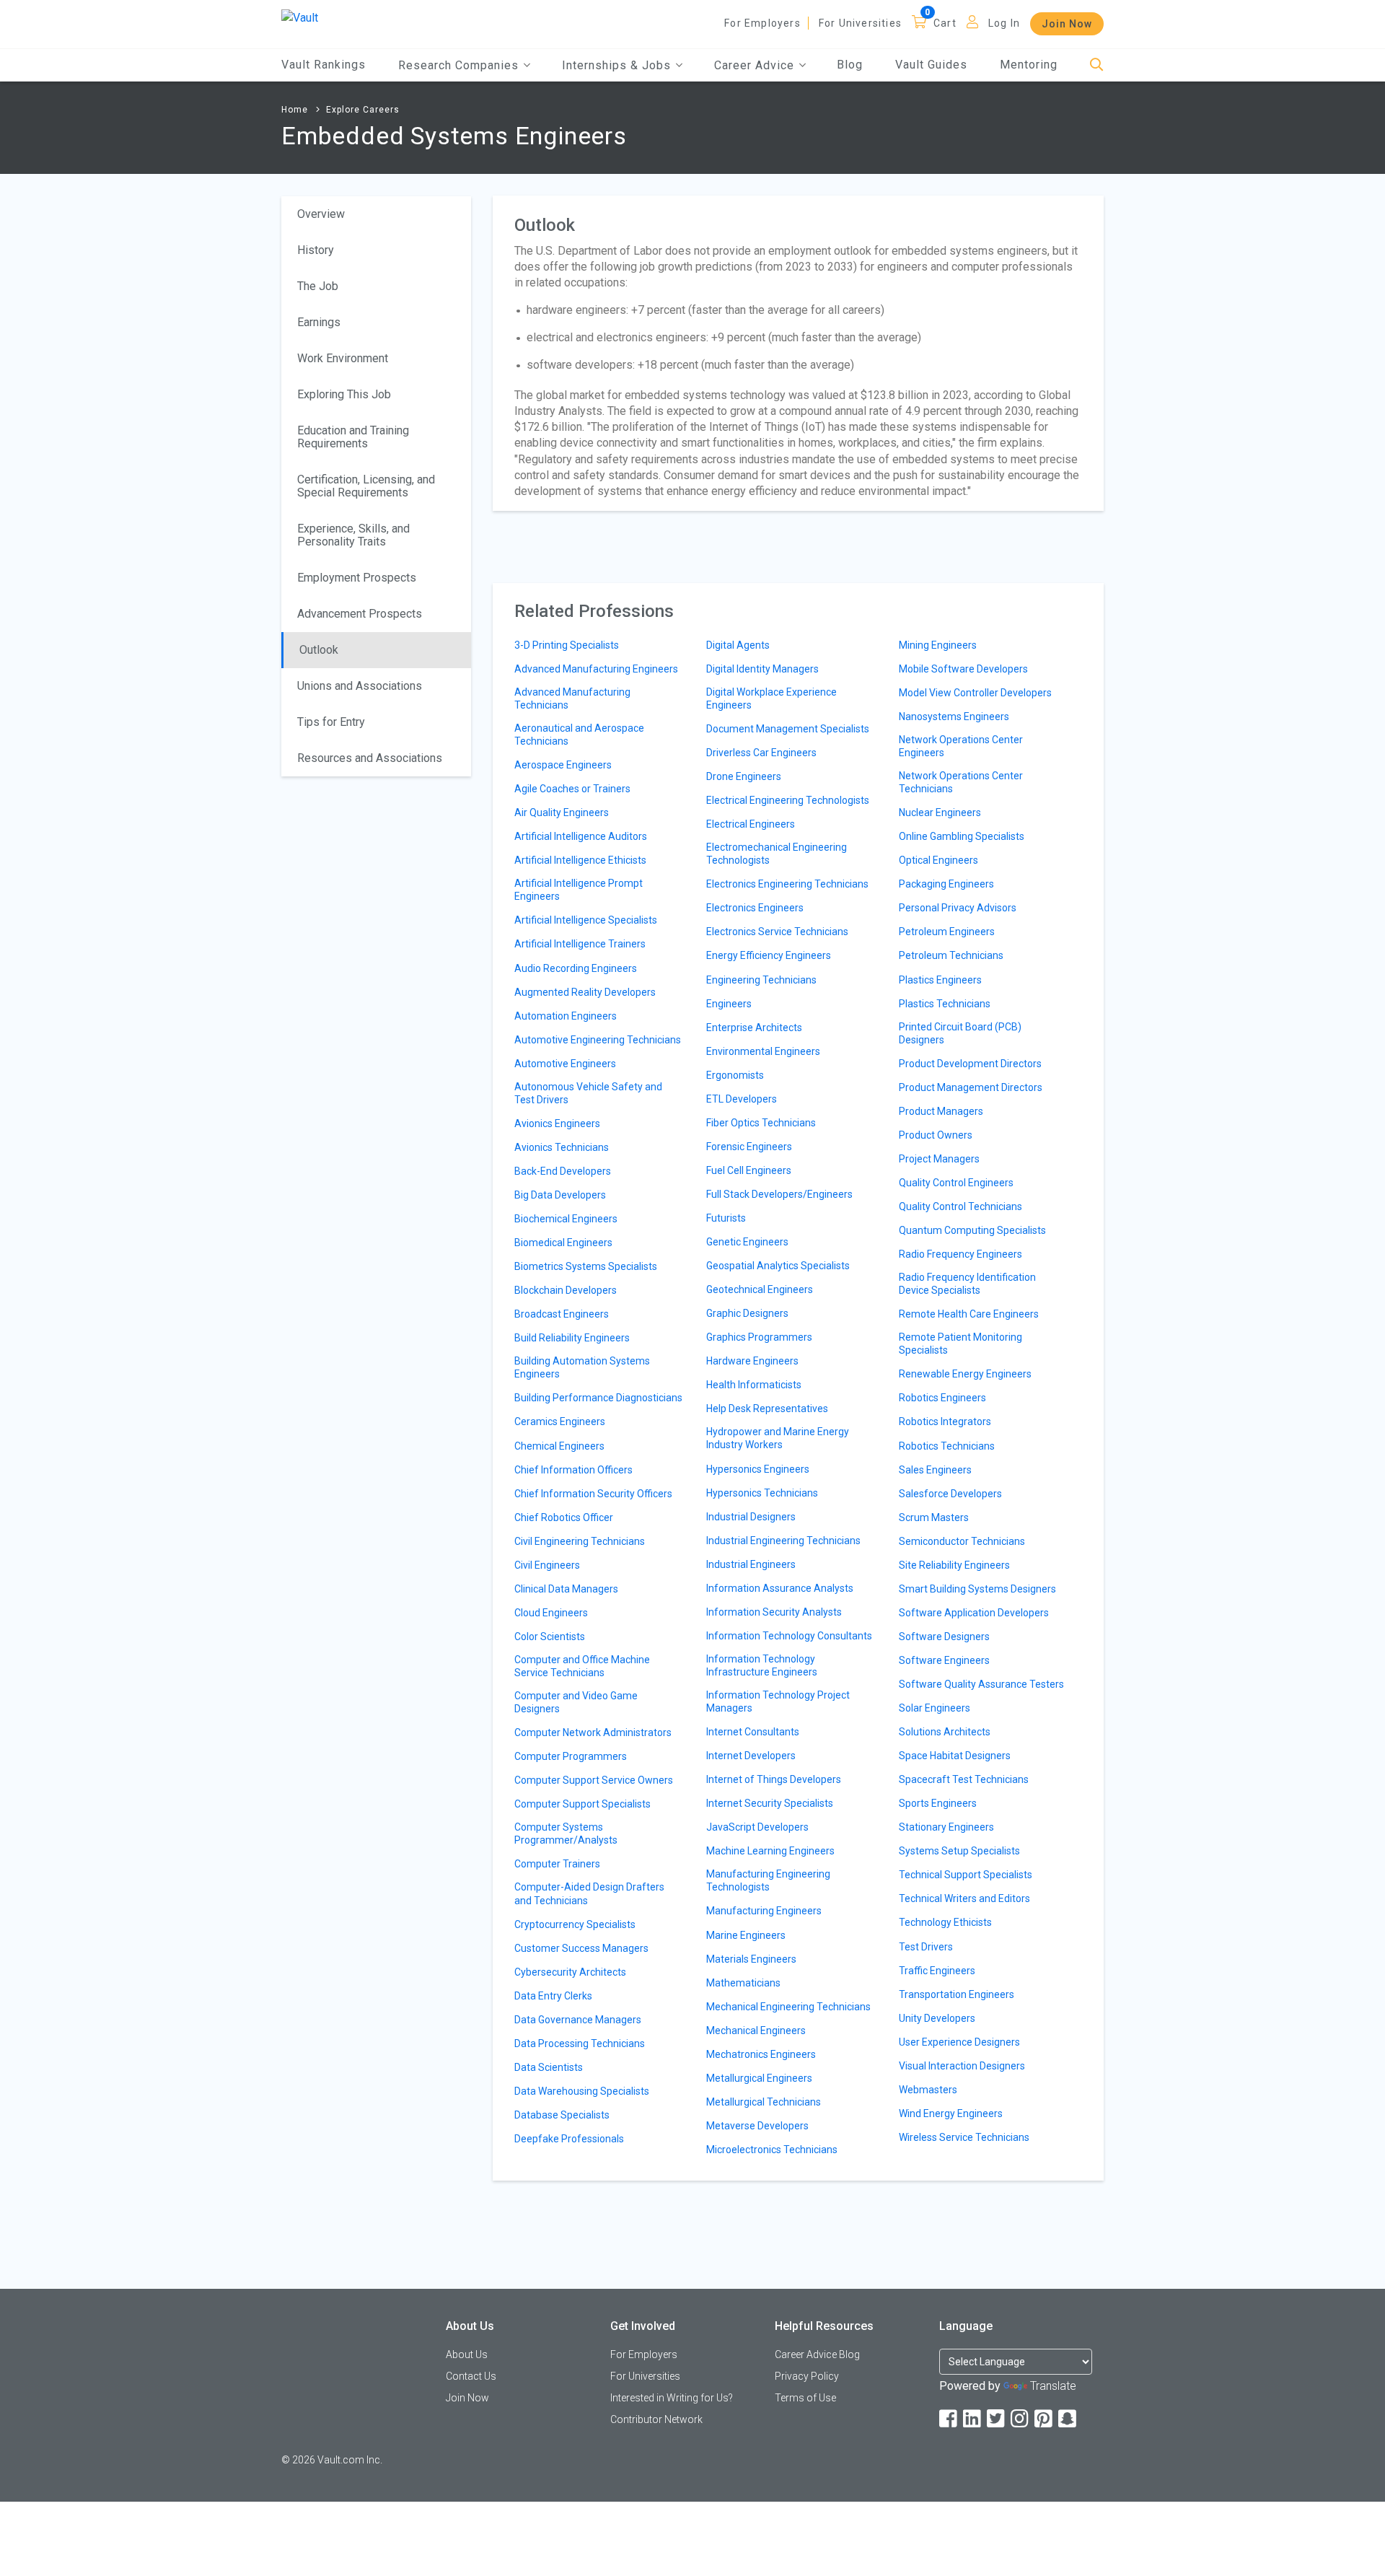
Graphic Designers (747, 1313)
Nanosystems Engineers (954, 717)
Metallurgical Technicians (764, 2102)
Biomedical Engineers (563, 1243)
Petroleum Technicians (951, 955)
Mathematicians (743, 1983)
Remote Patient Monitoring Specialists (960, 1344)
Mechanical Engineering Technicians (788, 2007)
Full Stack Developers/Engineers (779, 1194)
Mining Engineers (938, 645)
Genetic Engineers (747, 1242)
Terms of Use (805, 2398)
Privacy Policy (807, 2376)
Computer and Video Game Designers (576, 1702)
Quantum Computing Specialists (972, 1230)
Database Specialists (562, 2115)
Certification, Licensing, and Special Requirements (366, 486)
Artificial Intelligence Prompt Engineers (579, 890)
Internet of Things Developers (774, 1779)
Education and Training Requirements (353, 437)
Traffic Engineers (937, 1971)
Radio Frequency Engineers (960, 1254)
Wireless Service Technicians (964, 2137)
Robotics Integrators (945, 1421)
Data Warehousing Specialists (582, 2091)
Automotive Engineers (565, 1064)
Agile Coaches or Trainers (572, 789)
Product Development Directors (970, 1064)
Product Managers (941, 1111)
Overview (321, 214)
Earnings (319, 322)
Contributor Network (656, 2419)
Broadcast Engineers (562, 1314)
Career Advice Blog (817, 2354)
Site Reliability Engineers (954, 1565)
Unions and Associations (360, 686)
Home (295, 110)
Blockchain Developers (566, 1290)
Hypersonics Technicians (762, 1493)
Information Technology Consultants (789, 1636)
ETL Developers (742, 1099)
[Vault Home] (300, 17)
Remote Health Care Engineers (969, 1314)
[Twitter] (997, 2419)
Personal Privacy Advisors (958, 908)
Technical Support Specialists (966, 1875)
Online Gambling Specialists (962, 836)
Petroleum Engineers (947, 932)
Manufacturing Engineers (764, 1911)
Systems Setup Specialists (959, 1851)
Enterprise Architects (754, 1028)
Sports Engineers (938, 1803)
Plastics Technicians (945, 1004)
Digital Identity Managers (762, 669)
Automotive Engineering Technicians (598, 1040)
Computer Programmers (571, 1756)
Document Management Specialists (788, 729)
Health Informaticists (754, 1385)
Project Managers (939, 1159)
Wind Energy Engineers (951, 2113)
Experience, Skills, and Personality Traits (353, 535)
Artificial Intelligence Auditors (581, 836)
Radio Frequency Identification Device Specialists (967, 1284)
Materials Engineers (751, 1959)
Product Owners (936, 1135)
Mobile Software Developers (963, 669)
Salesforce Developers (950, 1494)
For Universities (860, 23)
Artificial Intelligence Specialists (586, 920)
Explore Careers (363, 110)
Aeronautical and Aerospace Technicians (579, 735)
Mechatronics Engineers (761, 2054)
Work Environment (343, 358)
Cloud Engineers (551, 1613)
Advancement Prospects (360, 614)
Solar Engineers (935, 1708)
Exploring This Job (344, 394)
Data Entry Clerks (553, 1996)
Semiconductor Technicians (962, 1541)
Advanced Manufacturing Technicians (572, 698)
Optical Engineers (938, 860)
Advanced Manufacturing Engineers (596, 669)
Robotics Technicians (947, 1446)
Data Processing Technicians (580, 2043)
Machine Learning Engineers (770, 1851)
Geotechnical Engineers (760, 1289)
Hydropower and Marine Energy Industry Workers (778, 1438)
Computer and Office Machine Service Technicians (582, 1666)
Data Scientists (549, 2067)
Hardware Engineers (752, 1361)
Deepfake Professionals (569, 2139)
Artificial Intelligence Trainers (580, 944)
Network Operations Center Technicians (961, 782)
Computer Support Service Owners (594, 1780)
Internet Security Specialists (770, 1803)
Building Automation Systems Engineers (582, 1367)
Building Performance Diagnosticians (598, 1398)
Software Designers (944, 1637)
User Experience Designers (959, 2042)
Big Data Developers (560, 1195)
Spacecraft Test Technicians (964, 1779)
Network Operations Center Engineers (961, 746)
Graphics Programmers (759, 1337)
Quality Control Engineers (956, 1183)
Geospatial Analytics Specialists (778, 1266)
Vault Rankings (324, 65)
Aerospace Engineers (563, 765)
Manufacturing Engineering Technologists (768, 1880)
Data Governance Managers (578, 2020)
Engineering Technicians (761, 980)
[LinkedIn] (973, 2419)
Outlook (319, 650)
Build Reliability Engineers (572, 1338)
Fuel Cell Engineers (749, 1170)
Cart (945, 23)
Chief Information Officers (573, 1470)
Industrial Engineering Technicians (783, 1541)
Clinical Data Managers (566, 1589)
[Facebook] (949, 2419)
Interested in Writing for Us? (672, 2398)
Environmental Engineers (763, 1051)
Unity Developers (937, 2018)
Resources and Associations (370, 758)
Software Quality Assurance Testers (981, 1684)
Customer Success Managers (581, 1948)
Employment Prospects (357, 578)
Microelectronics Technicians (772, 2150)
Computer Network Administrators (593, 1732)
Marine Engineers (746, 1935)
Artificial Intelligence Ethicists (580, 860)
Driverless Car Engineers (761, 753)
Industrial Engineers (751, 1564)
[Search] (1097, 65)
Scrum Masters (934, 1517)
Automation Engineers (566, 1016)
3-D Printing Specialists (567, 645)
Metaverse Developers (757, 2126)
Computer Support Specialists (582, 1804)
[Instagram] (1021, 2419)
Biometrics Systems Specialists (586, 1266)
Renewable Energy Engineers (965, 1374)
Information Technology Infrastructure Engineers (762, 1665)
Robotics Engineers (942, 1398)
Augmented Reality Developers (585, 992)
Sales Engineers (935, 1470)
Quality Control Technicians (960, 1206)
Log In (1004, 23)
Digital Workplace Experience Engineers (771, 698)
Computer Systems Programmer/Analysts (566, 1834)
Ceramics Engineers (560, 1421)
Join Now (1067, 24)
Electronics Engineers (755, 908)
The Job (318, 286)
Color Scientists (550, 1637)
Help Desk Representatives (767, 1409)
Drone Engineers (744, 776)
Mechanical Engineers (756, 2030)
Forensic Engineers (749, 1147)
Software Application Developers (974, 1613)
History (316, 250)
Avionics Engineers (557, 1123)
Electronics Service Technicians (777, 932)
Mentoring (1029, 65)
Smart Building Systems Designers (977, 1589)
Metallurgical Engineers (759, 2078)
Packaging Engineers (946, 884)
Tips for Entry (331, 722)
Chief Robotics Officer (564, 1517)
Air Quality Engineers (562, 812)
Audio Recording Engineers (576, 968)
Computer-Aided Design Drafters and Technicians (589, 1893)
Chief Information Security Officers (593, 1494)
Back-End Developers (563, 1171)
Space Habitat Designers (955, 1756)
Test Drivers (926, 1947)
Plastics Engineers (940, 980)
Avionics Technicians (562, 1147)
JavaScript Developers (757, 1827)
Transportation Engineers (957, 1994)
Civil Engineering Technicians (580, 1541)
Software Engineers (944, 1660)
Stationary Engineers (946, 1827)
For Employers (762, 23)
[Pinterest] (1045, 2419)
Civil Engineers (547, 1565)
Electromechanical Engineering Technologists (777, 854)
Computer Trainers (557, 1864)
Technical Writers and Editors (964, 1898)
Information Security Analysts (774, 1612)
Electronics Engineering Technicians (787, 884)
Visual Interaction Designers (962, 2066)
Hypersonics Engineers (758, 1469)
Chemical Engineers (559, 1446)
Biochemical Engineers (566, 1219)
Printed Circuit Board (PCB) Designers (960, 1033)
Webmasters (928, 2090)
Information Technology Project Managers (778, 1701)
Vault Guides (931, 65)
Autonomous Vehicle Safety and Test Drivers (588, 1093)
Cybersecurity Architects (570, 1972)
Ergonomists (735, 1075)
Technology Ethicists (945, 1922)
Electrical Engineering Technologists (788, 800)
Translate (1053, 2386)
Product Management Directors (971, 1087)
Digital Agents (738, 645)
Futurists (726, 1218)
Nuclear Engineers (940, 812)
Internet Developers (751, 1756)
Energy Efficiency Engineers (769, 955)
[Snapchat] (1068, 2419)
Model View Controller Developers (975, 693)
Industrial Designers (751, 1517)
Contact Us (471, 2376)
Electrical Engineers (751, 824)
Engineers (729, 1004)
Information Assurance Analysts (780, 1588)
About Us (467, 2354)
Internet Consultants (753, 1732)
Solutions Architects (945, 1732)
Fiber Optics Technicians (761, 1123)
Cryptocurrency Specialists (575, 1924)
